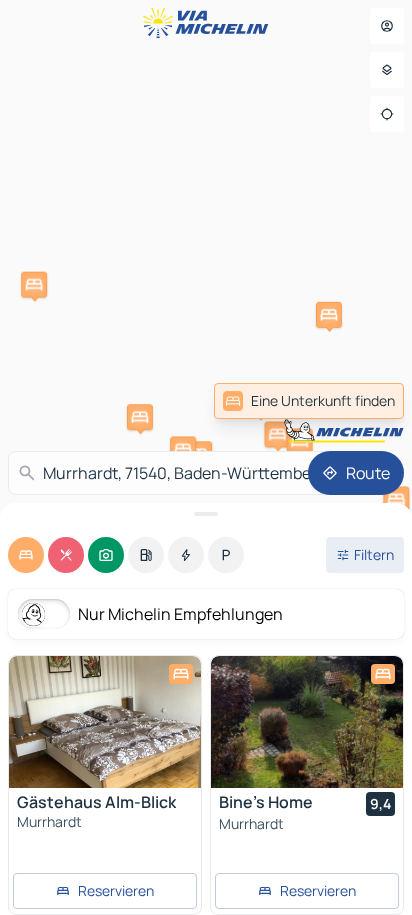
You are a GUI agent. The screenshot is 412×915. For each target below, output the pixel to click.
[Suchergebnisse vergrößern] (206, 514)
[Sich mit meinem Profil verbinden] (387, 26)
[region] (105, 722)
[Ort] (387, 114)
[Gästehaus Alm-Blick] (105, 722)
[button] (277, 434)
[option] (26, 555)
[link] (309, 401)
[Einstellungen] (387, 70)
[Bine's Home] (307, 722)
